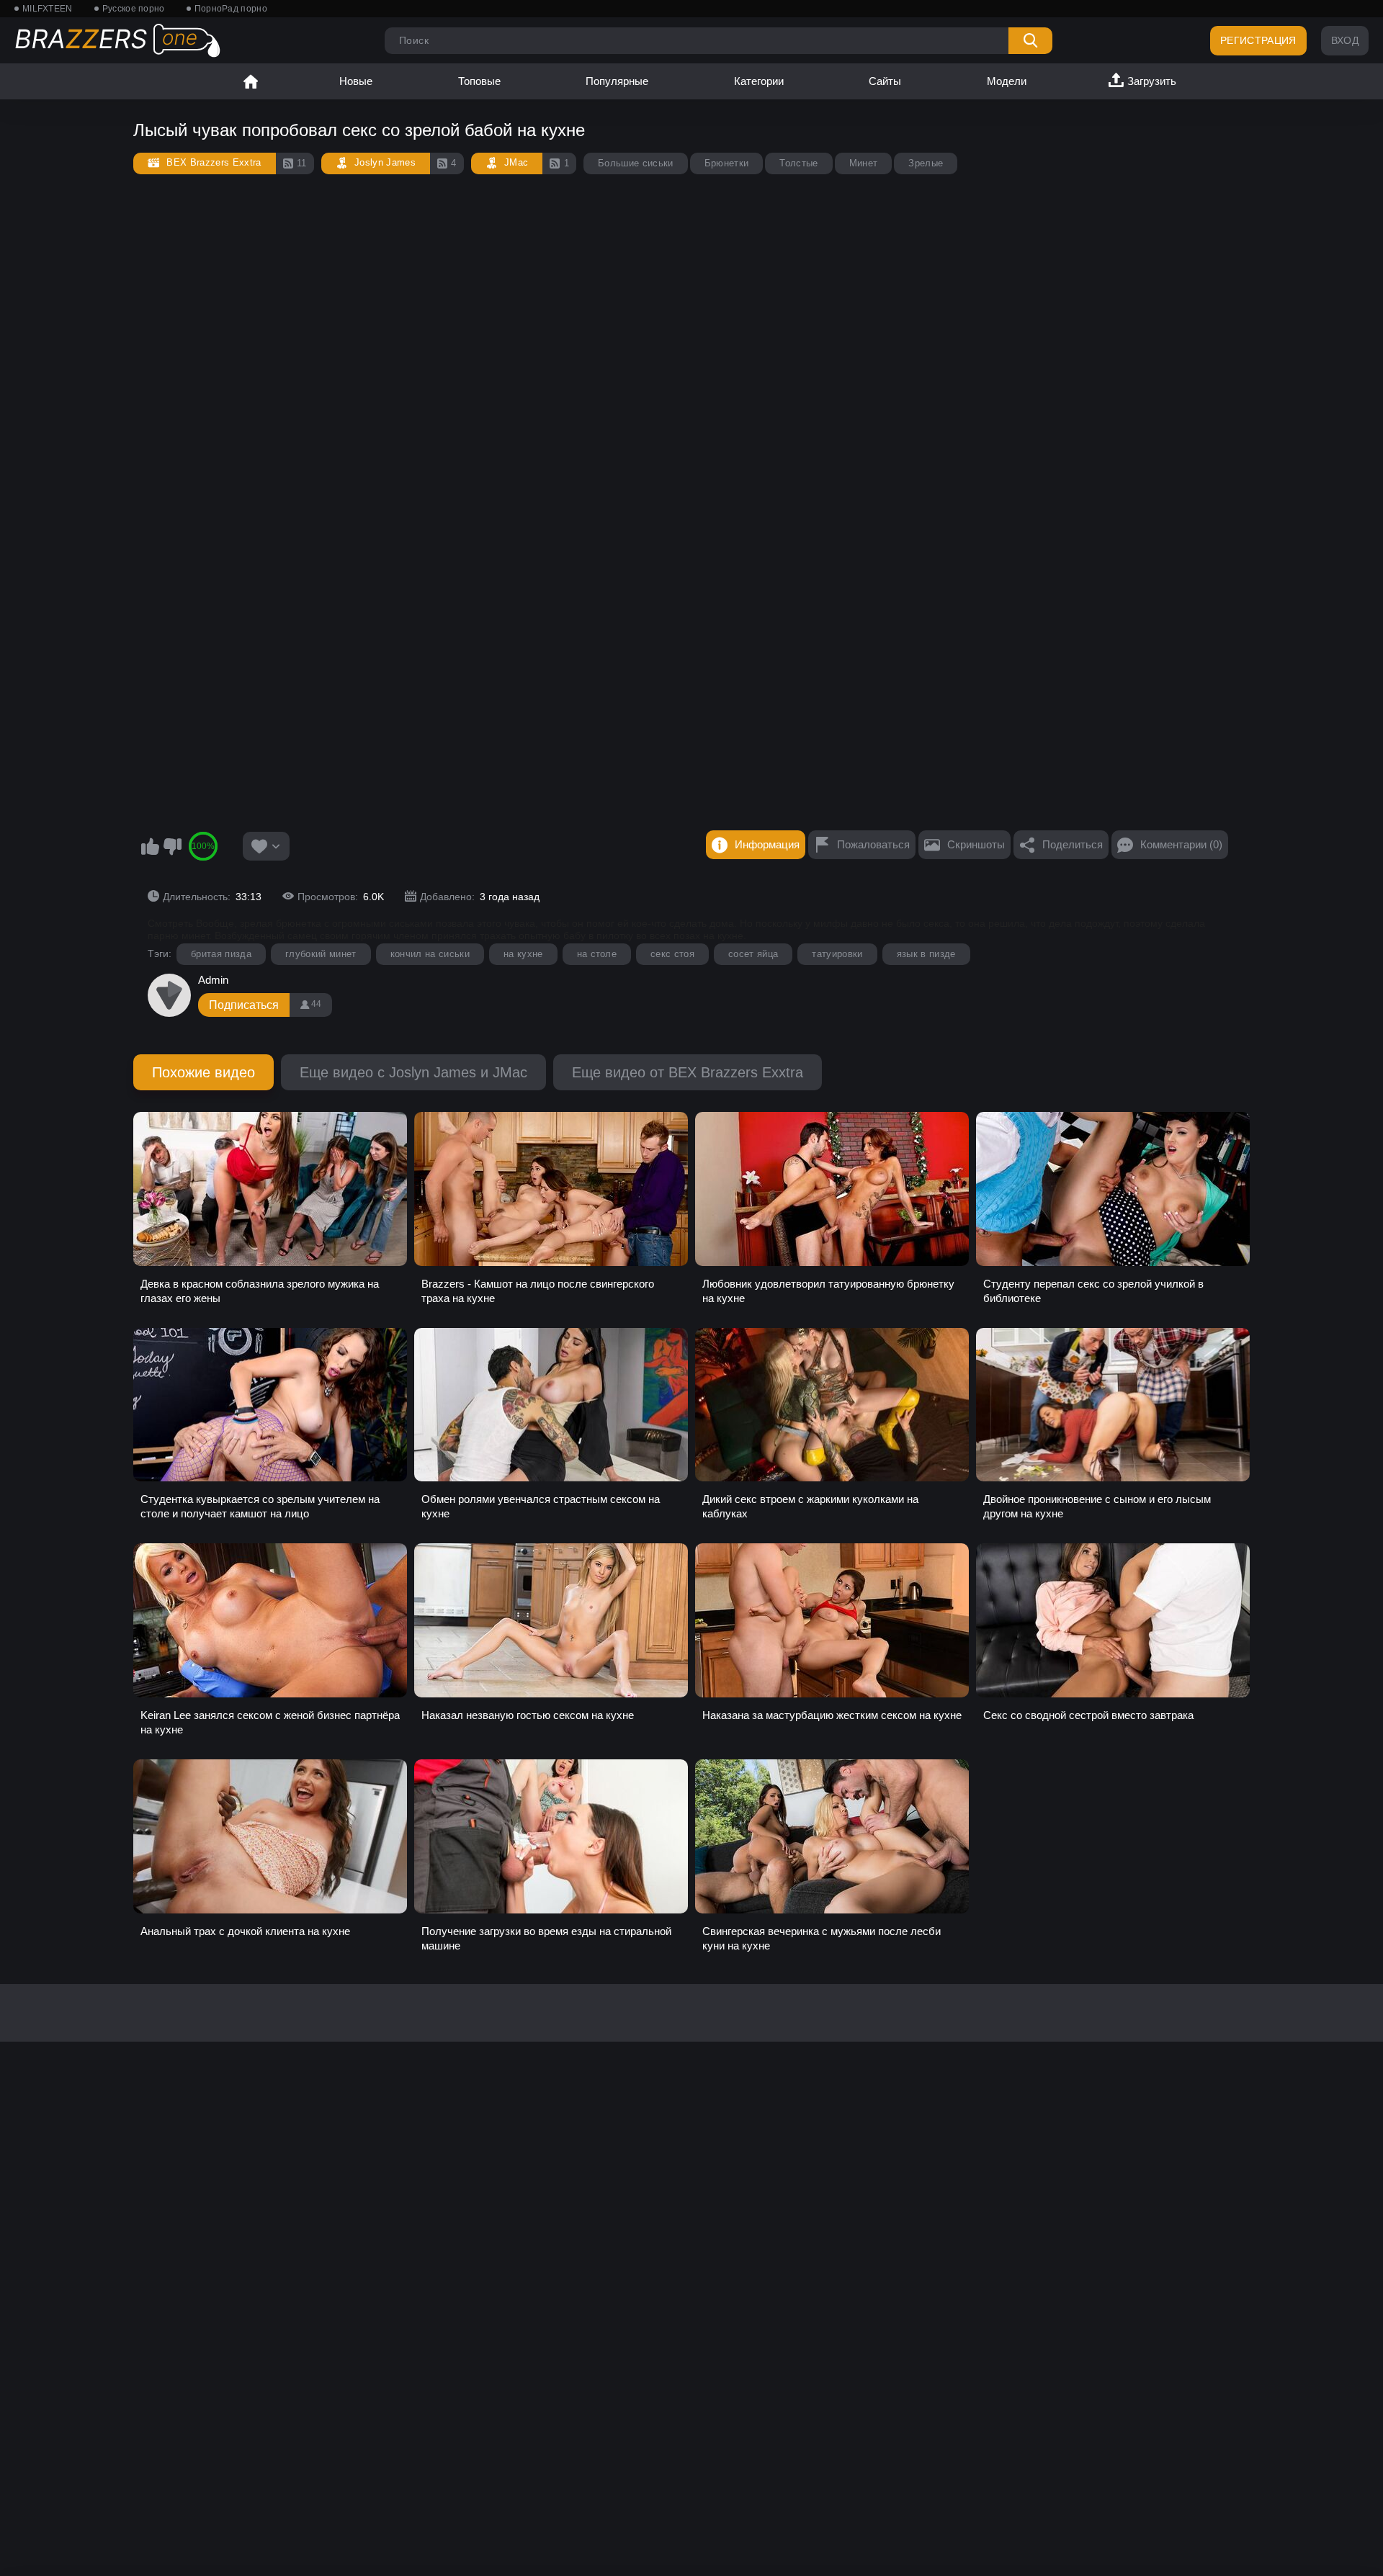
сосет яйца (753, 954)
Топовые (479, 81)
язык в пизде (926, 954)
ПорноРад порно (231, 9)
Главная (251, 81)
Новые (356, 81)
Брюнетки (727, 163)
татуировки (837, 954)
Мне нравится (150, 846)
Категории (759, 81)
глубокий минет (321, 954)
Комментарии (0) (1181, 844)
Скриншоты (976, 844)
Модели (1007, 81)
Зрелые (926, 163)
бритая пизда (221, 954)
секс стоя (672, 954)
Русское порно (134, 9)
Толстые (798, 163)
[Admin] (169, 995)
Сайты (885, 81)
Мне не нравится (172, 846)
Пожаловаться (873, 844)
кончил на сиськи (430, 954)
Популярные (617, 81)
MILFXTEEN (48, 9)
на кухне (523, 954)
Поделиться (1073, 844)
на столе (597, 954)
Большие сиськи (636, 163)
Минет (864, 163)
